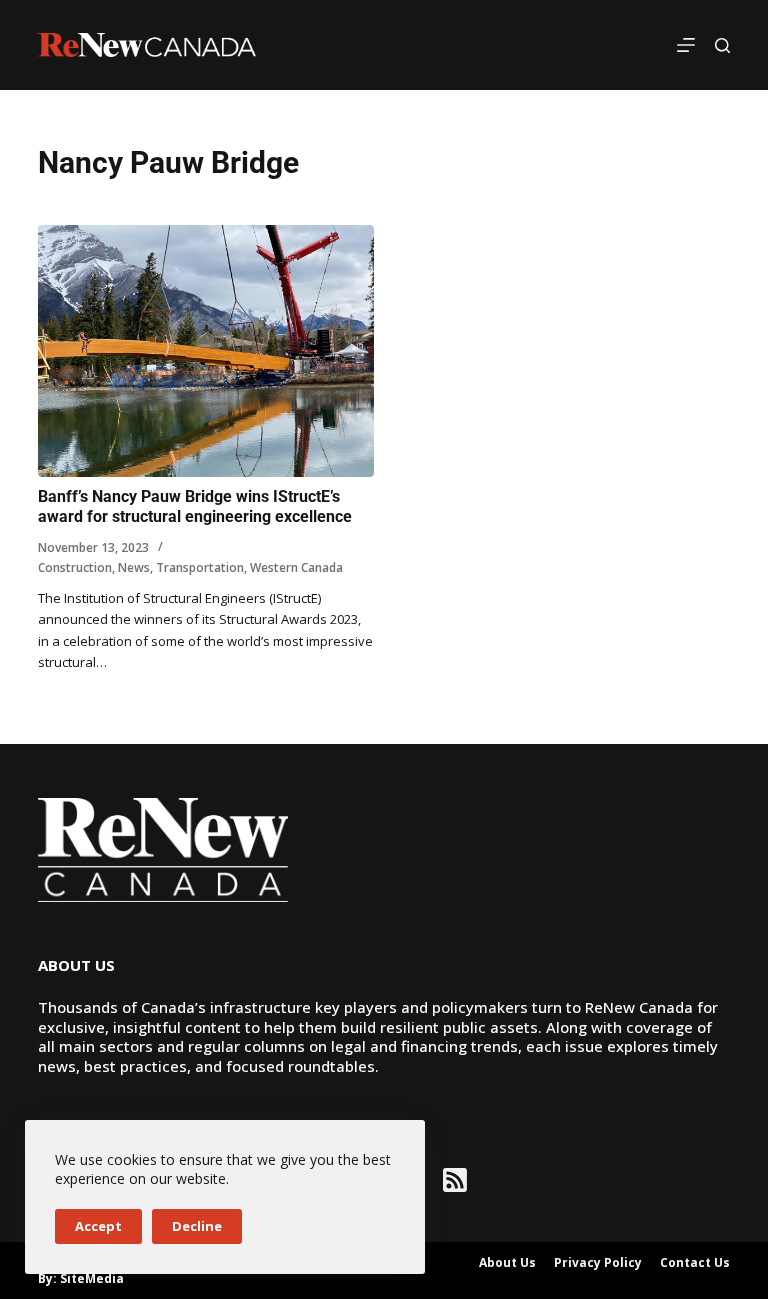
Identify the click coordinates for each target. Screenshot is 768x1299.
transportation (200, 567)
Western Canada (296, 567)
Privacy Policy (598, 1263)
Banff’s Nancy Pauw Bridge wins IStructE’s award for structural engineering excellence (199, 507)
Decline (197, 1226)
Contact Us (695, 1263)
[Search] (722, 45)
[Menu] (686, 45)
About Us (507, 1263)
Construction (75, 567)
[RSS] (455, 1180)
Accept (98, 1226)
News (134, 567)
